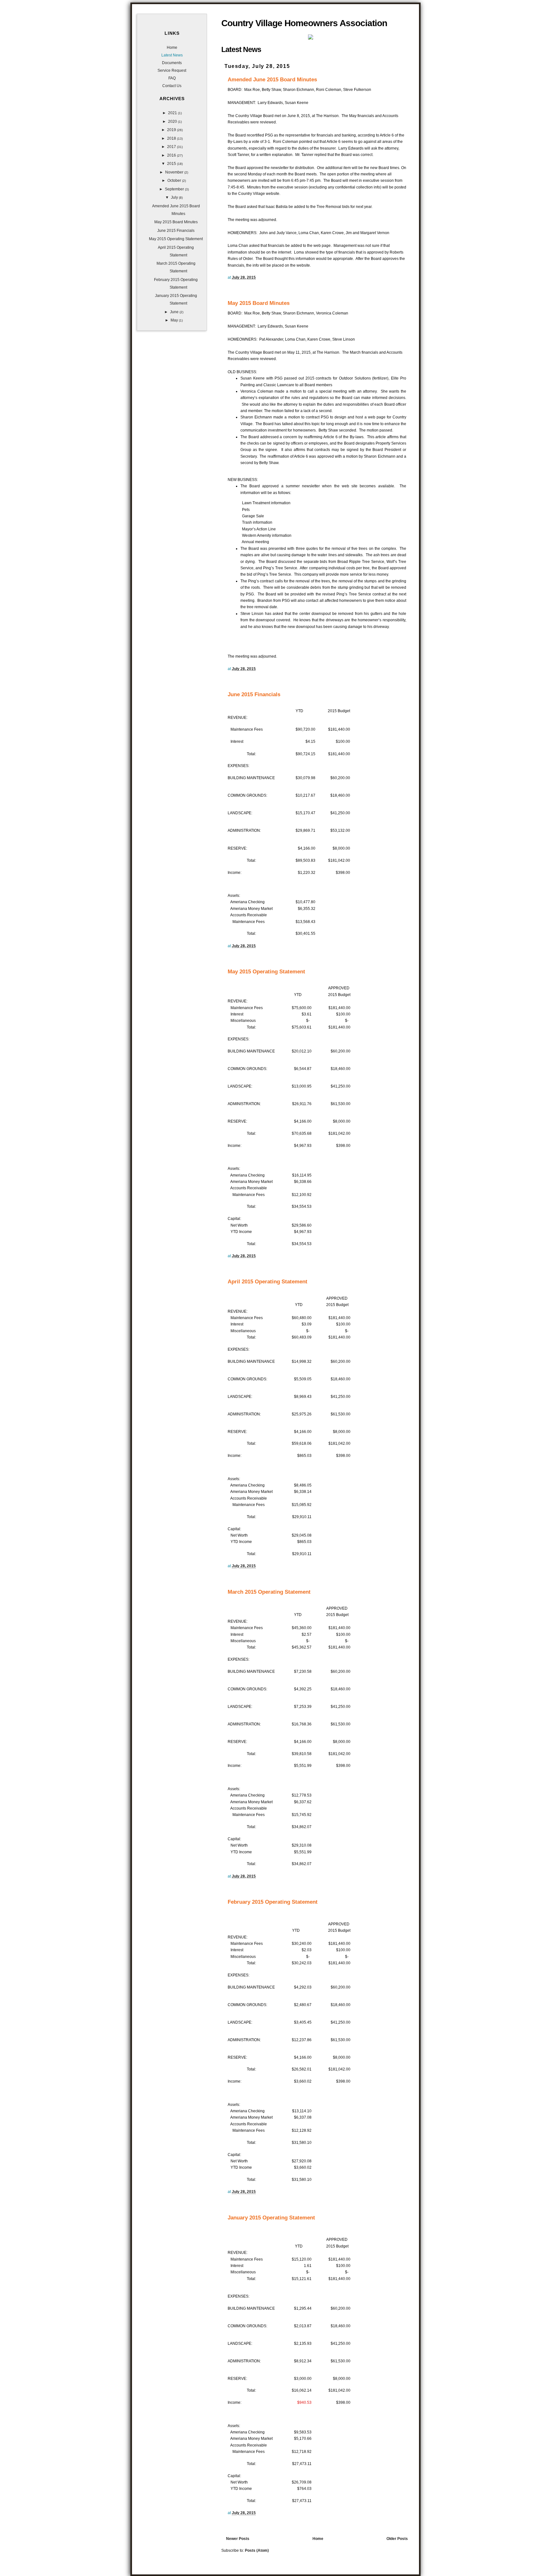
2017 (172, 147)
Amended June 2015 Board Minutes (272, 79)
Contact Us (172, 86)
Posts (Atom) (257, 2550)
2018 (172, 138)
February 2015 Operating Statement (273, 1902)
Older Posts (397, 2539)
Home (318, 2539)
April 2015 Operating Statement (268, 1281)
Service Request (172, 70)
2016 (172, 155)
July (175, 197)
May (175, 320)
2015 (172, 164)
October (175, 181)
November (175, 172)
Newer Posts (238, 2539)
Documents (172, 63)
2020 (173, 122)
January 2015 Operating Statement (271, 2218)
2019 (172, 130)
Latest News (172, 55)
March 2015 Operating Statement (269, 1592)
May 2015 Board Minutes (259, 303)
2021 (173, 113)
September (175, 189)
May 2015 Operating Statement (266, 971)
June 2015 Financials (254, 694)
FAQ (172, 78)
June (175, 312)
